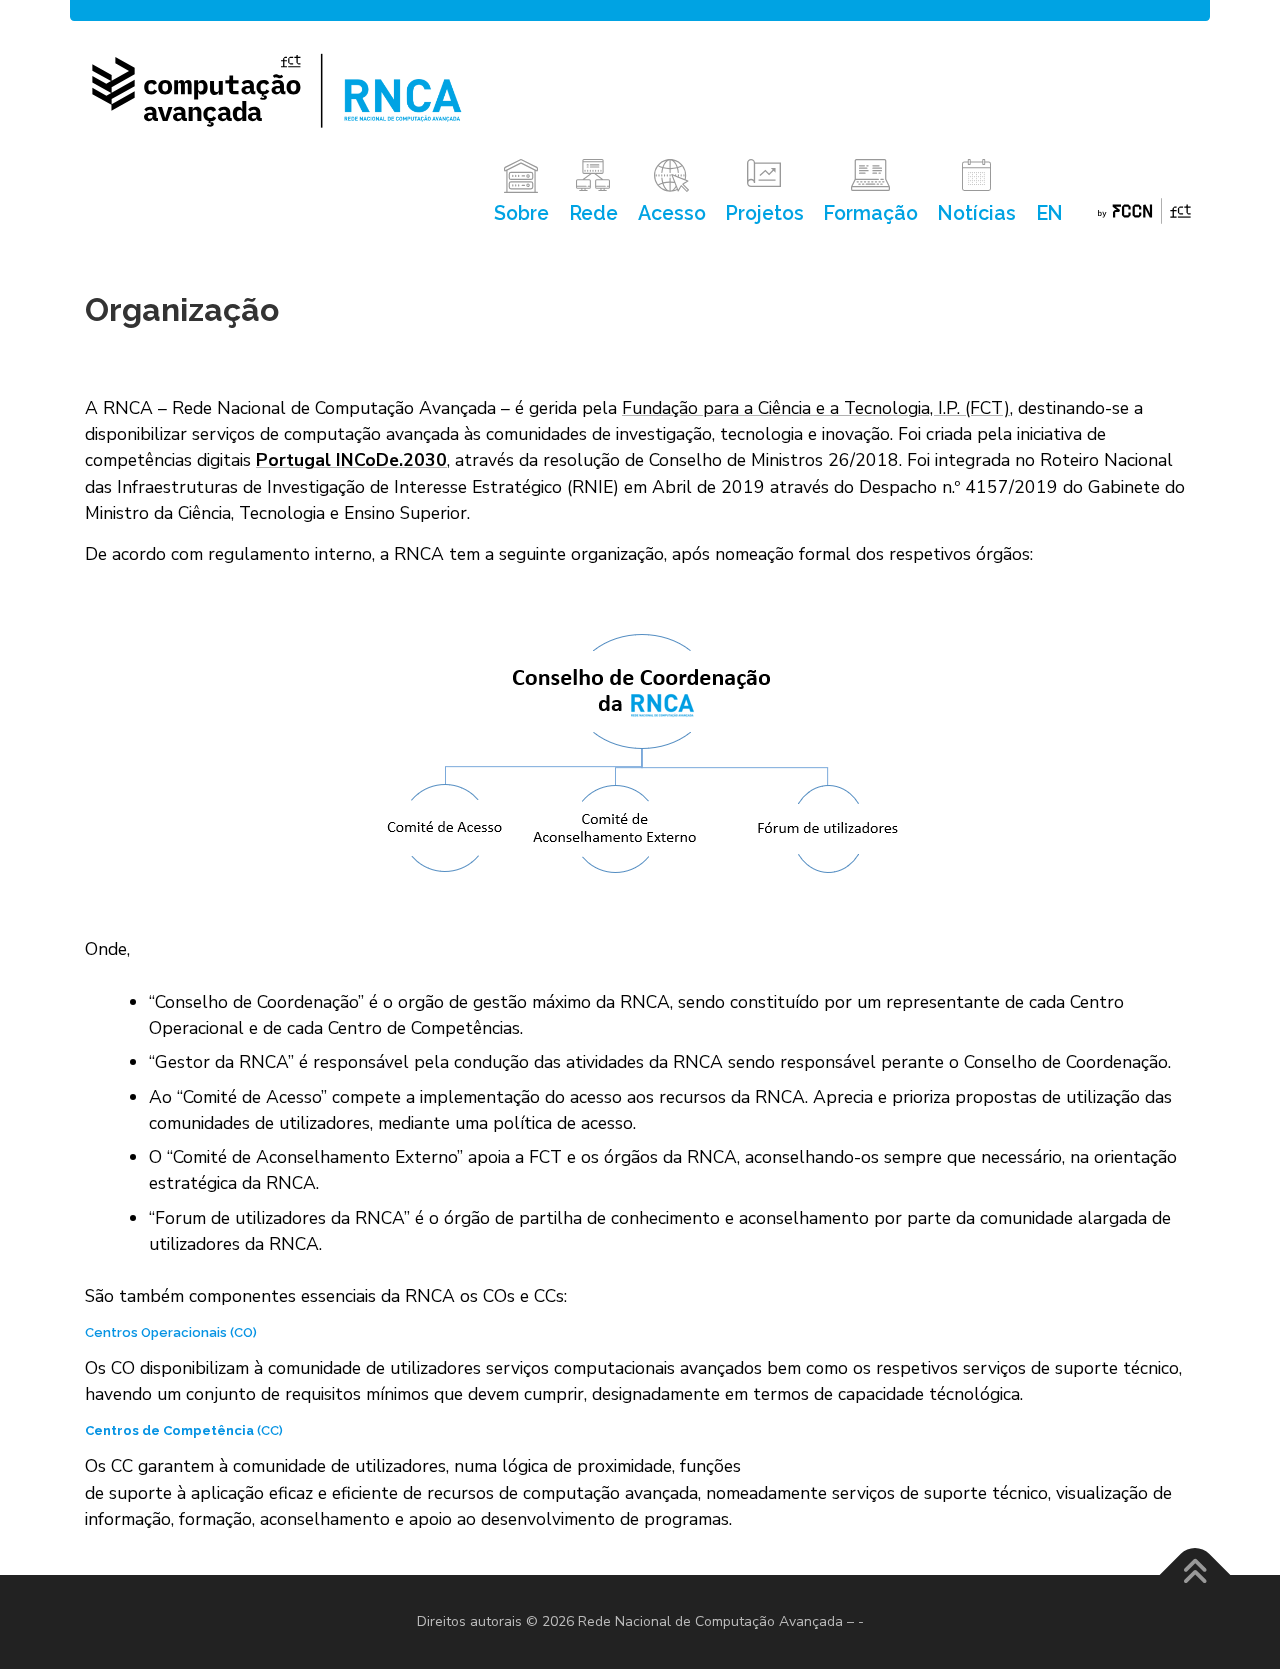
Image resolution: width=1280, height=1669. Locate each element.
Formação (870, 213)
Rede (594, 213)
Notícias (976, 213)
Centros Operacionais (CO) (171, 1332)
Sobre (521, 213)
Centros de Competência (169, 1430)
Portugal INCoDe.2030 (351, 460)
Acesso (672, 213)
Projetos (764, 213)
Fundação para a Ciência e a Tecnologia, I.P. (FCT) (816, 408)
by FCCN (1144, 213)
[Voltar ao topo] (1195, 1575)
